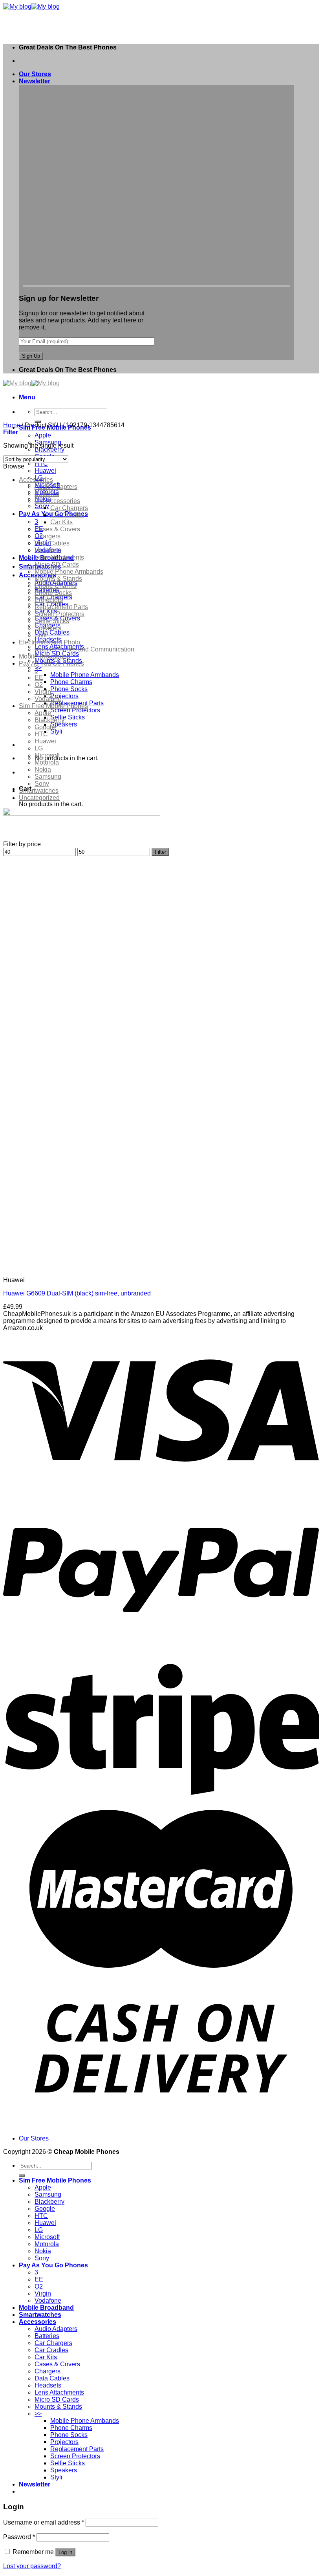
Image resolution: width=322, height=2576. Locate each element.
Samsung (48, 777)
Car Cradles (67, 515)
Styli (56, 731)
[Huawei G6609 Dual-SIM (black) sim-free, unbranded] (100, 1267)
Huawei (45, 471)
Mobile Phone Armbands (85, 675)
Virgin (43, 692)
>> (38, 668)
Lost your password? (32, 2566)
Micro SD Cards (57, 564)
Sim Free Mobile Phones (53, 706)
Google (45, 727)
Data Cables (52, 632)
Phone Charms (71, 682)
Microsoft (47, 755)
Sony (42, 506)
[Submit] (22, 2175)
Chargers (48, 536)
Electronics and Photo (49, 642)
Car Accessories (57, 501)
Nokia (43, 769)
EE (39, 678)
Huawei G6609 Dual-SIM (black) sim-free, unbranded (77, 1293)
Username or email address (44, 2522)
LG (39, 748)
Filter (160, 852)
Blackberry (49, 449)
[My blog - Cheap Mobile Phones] (31, 6)
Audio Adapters (56, 487)
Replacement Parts (61, 607)
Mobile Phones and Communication (84, 649)
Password (19, 2537)
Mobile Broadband (45, 656)
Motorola (47, 762)
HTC (41, 464)
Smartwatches (39, 791)
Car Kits (61, 522)
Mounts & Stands (58, 579)
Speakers (64, 724)
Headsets (48, 550)
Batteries (47, 494)
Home (12, 425)
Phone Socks (69, 689)
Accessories (36, 480)
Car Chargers (69, 508)
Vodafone (48, 699)
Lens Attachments (59, 557)
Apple (43, 435)
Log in (65, 2552)
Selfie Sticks (68, 717)
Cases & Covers (57, 529)
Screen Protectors (75, 710)
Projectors (64, 696)
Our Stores (35, 74)
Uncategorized (39, 798)
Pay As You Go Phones (51, 663)
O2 (39, 685)
